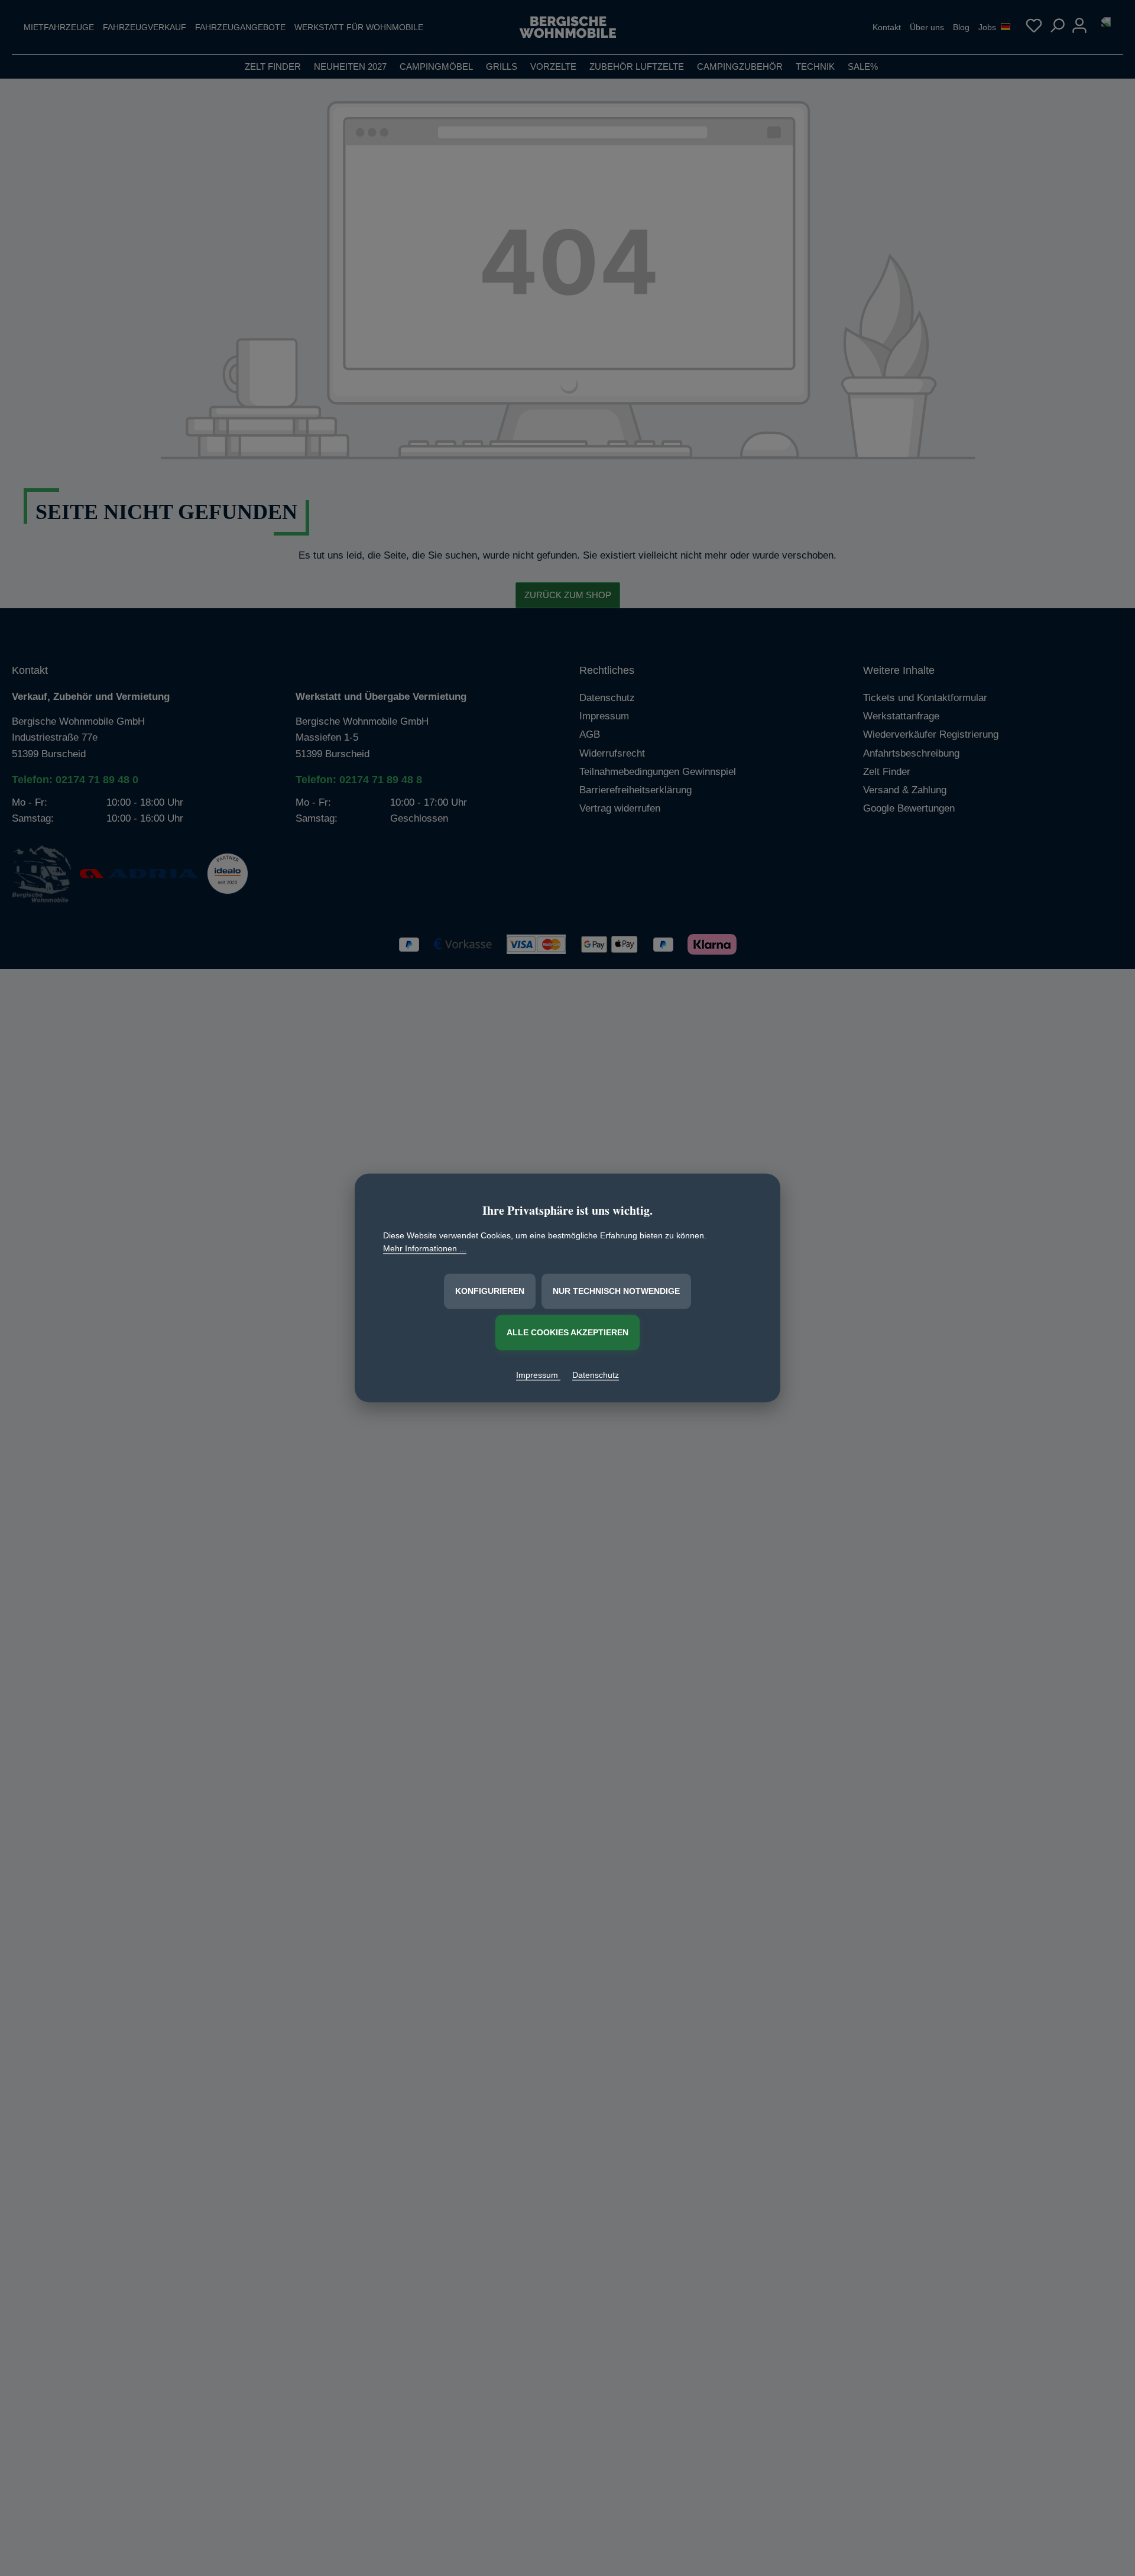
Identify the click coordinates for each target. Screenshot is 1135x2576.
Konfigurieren (490, 1291)
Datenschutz (596, 1375)
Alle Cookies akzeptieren (567, 1332)
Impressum (538, 1375)
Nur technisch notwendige (616, 1291)
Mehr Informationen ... (425, 1249)
